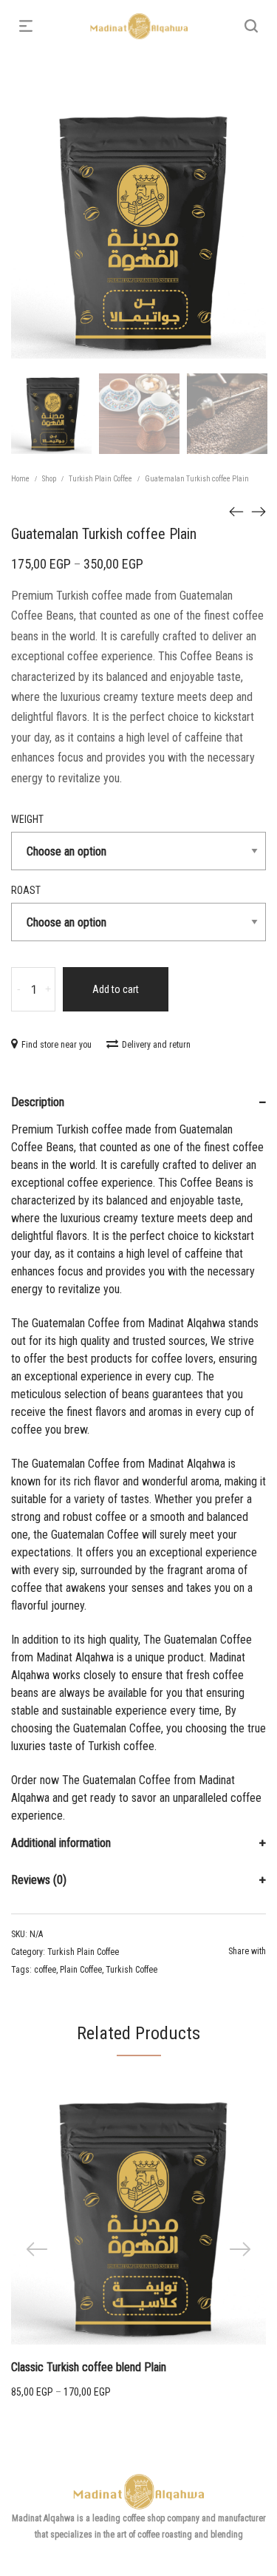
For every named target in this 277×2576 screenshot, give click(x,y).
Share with (247, 1951)
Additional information (61, 1843)
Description (38, 1102)
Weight (27, 819)
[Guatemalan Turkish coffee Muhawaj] (236, 511)
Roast (26, 890)
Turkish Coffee (131, 1970)
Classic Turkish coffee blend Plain (89, 2367)
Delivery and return (156, 1045)
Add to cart (116, 989)
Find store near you (57, 1045)
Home (20, 479)
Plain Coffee (81, 1970)
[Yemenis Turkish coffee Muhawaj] (259, 511)
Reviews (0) (39, 1880)
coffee (45, 1970)
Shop (49, 479)
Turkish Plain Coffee (100, 479)
